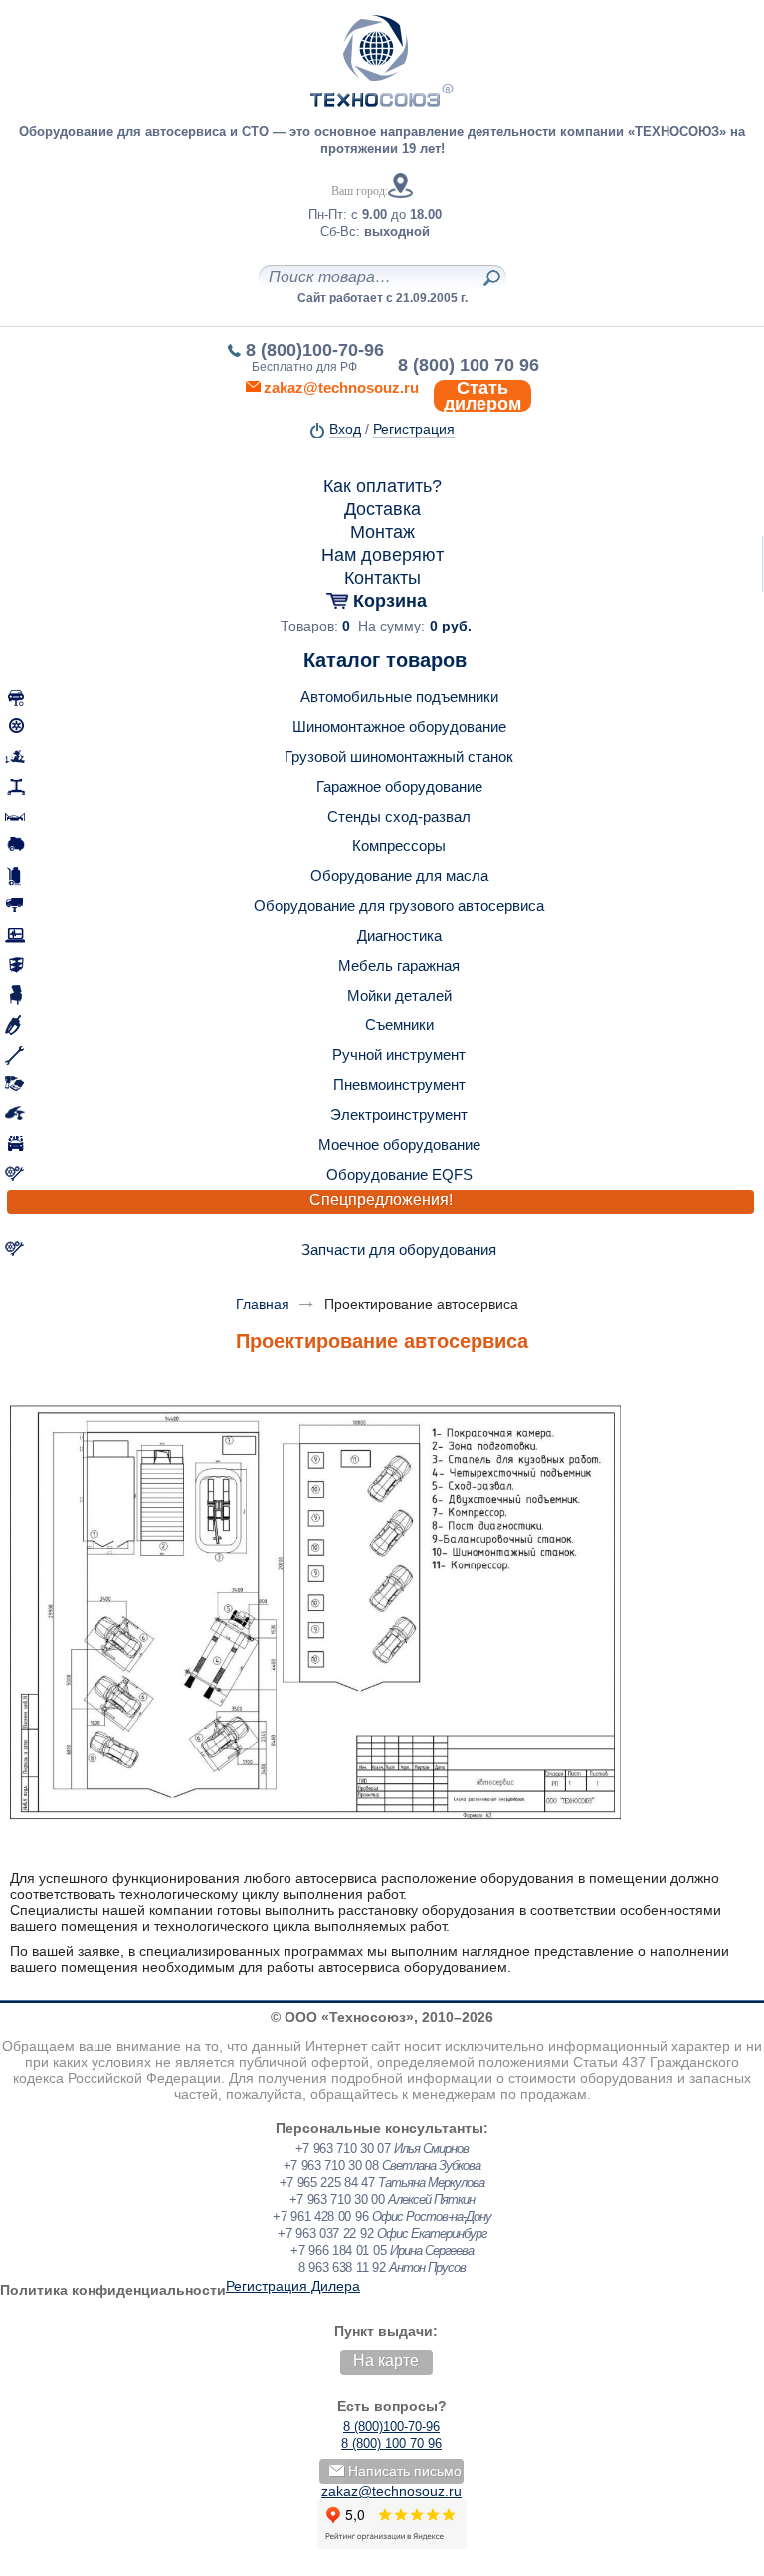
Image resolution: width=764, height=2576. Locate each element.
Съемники (399, 1025)
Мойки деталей (399, 995)
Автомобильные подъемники (399, 697)
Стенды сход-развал (399, 816)
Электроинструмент (399, 1114)
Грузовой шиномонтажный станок (399, 756)
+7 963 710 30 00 (337, 2200)
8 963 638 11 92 (342, 2267)
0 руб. (451, 626)
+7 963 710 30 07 (343, 2149)
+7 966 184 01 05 (338, 2250)
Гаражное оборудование (399, 786)
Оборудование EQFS (399, 1174)
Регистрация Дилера (293, 2286)
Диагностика (399, 935)
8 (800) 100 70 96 (469, 365)
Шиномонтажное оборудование (399, 727)
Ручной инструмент (399, 1055)
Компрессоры (399, 846)
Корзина (390, 601)
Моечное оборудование (399, 1144)
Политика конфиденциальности (113, 2290)
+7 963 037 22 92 (325, 2233)
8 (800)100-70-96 (315, 350)
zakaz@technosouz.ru (391, 2491)
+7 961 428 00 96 (320, 2216)
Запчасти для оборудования (399, 1250)
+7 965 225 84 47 (327, 2183)
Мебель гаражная (399, 965)
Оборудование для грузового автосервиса (399, 906)
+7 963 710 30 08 (331, 2166)
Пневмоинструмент (399, 1085)
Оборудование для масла (399, 876)
